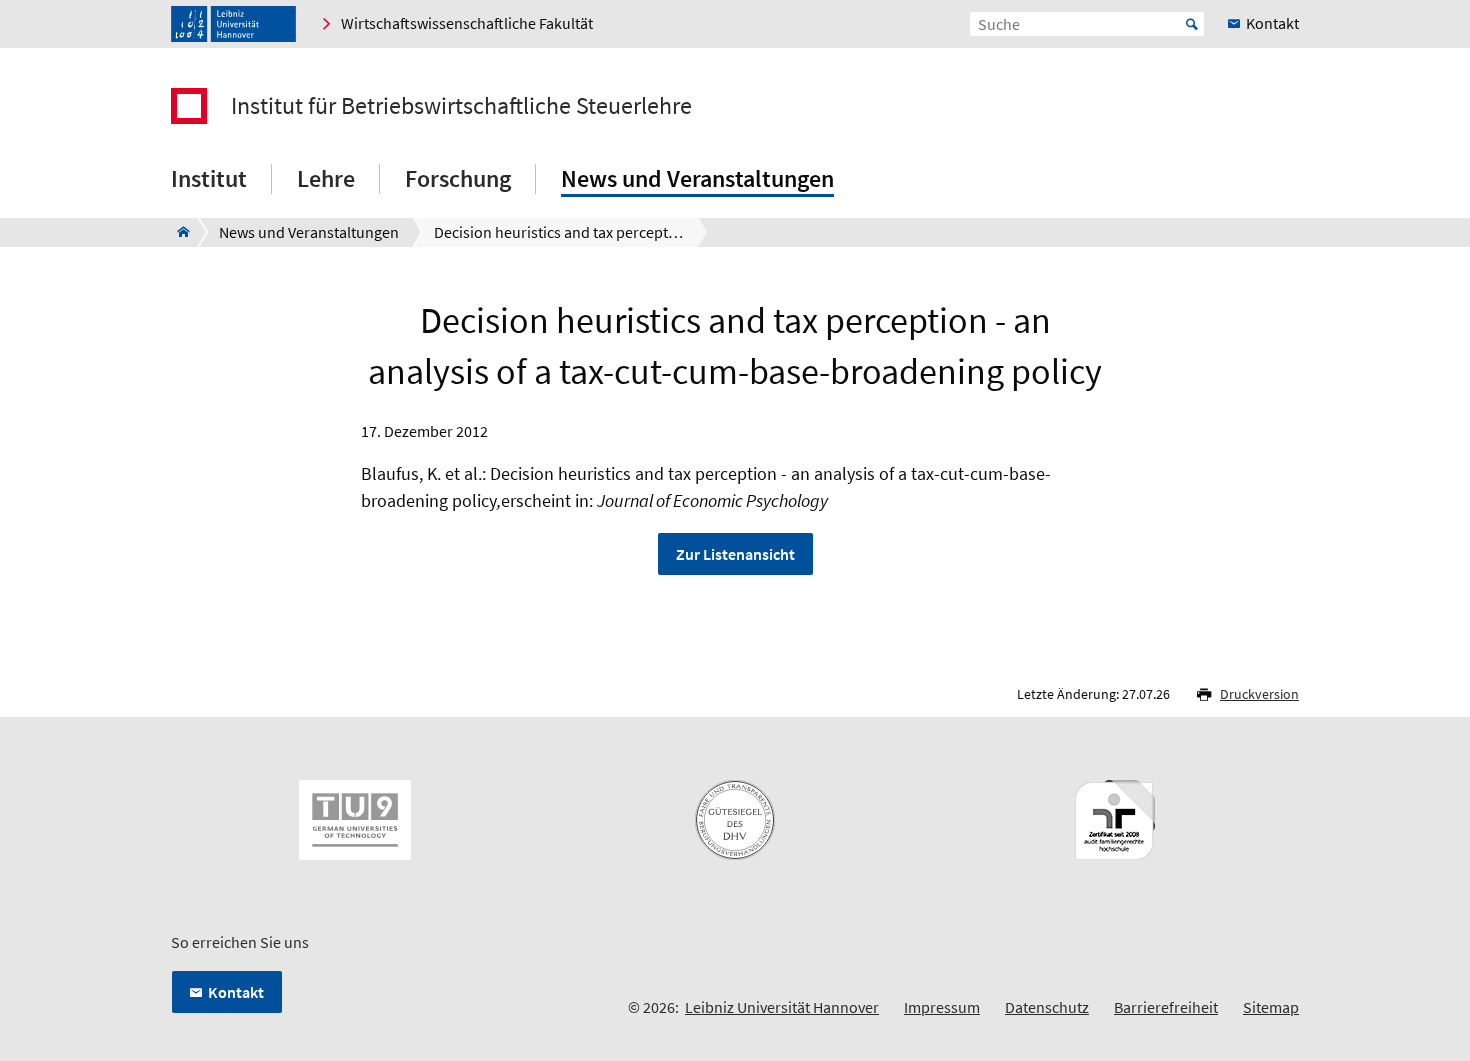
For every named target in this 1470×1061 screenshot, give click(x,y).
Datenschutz (1047, 1007)
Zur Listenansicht (735, 554)
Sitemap (1271, 1007)
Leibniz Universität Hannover (782, 1007)
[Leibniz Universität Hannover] (233, 24)
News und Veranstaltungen (697, 178)
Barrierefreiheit (1166, 1007)
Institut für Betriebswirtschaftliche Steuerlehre (461, 106)
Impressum (942, 1007)
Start (1192, 24)
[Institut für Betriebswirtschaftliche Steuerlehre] (177, 232)
